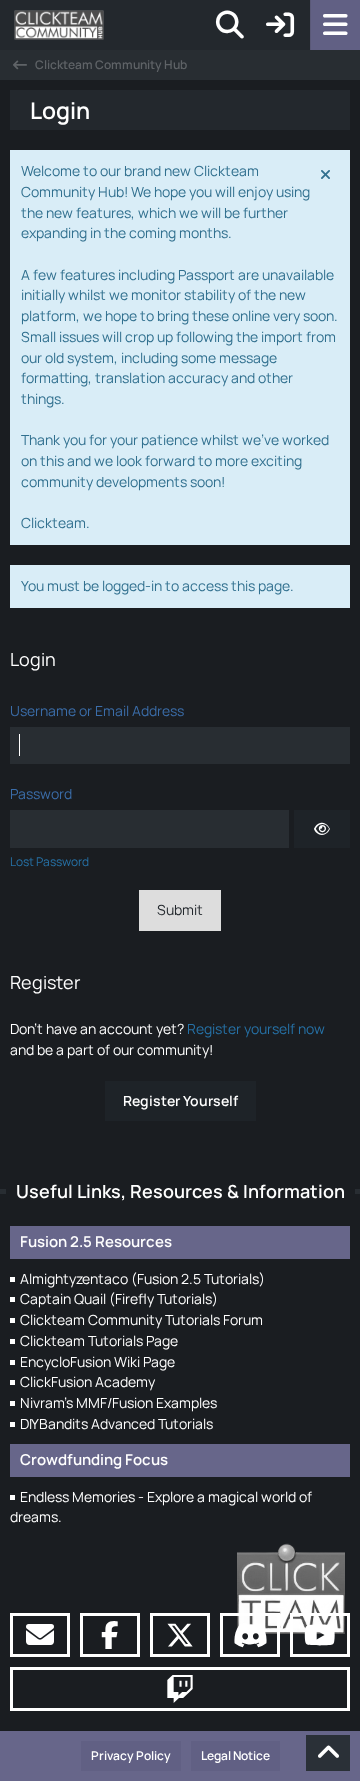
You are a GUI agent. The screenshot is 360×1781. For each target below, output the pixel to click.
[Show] (322, 829)
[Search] (230, 25)
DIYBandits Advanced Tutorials (116, 1423)
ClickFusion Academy (87, 1381)
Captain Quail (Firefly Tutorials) (119, 1298)
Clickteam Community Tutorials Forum (141, 1319)
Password (41, 793)
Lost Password (49, 861)
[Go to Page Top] (328, 1753)
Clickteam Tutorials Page (99, 1340)
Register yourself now (256, 1028)
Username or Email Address (97, 710)
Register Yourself (180, 1100)
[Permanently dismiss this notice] (327, 173)
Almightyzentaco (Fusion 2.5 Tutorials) (142, 1278)
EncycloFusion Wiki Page (97, 1361)
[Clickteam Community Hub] (59, 25)
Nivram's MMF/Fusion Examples (118, 1402)
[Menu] (335, 25)
